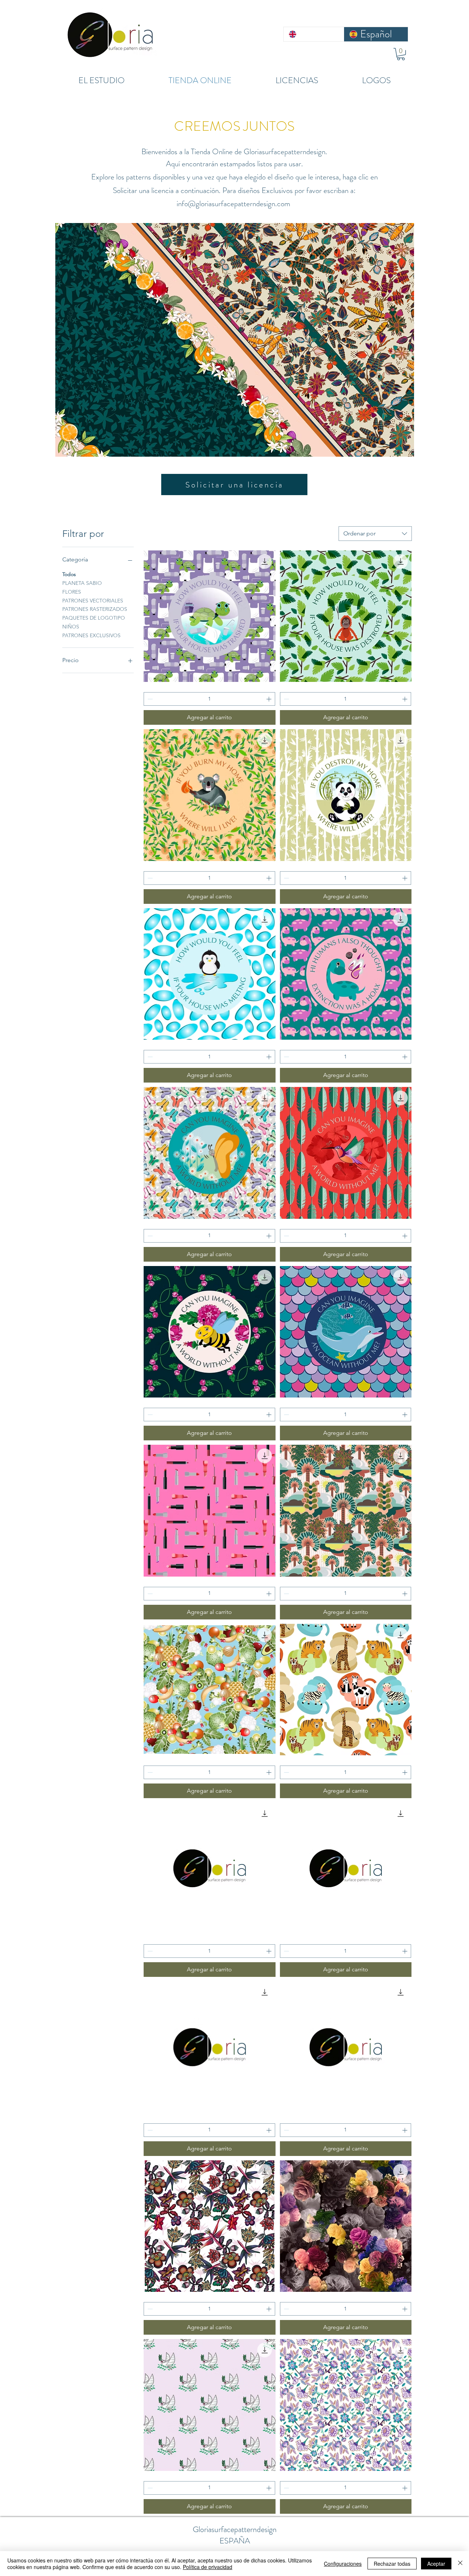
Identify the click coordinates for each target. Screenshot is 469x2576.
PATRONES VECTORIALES (93, 601)
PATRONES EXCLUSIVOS (91, 635)
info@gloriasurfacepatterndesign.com (233, 204)
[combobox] (375, 534)
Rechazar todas (392, 2564)
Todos (69, 574)
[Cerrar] (460, 2564)
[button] (401, 54)
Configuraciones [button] (343, 2564)
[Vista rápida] (209, 616)
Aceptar (436, 2564)
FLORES (72, 592)
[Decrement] (149, 699)
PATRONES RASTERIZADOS (95, 609)
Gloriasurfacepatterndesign (235, 2529)
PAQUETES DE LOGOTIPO (94, 618)
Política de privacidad (208, 2567)
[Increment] (269, 699)
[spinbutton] (209, 699)
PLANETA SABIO (82, 583)
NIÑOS (71, 627)
